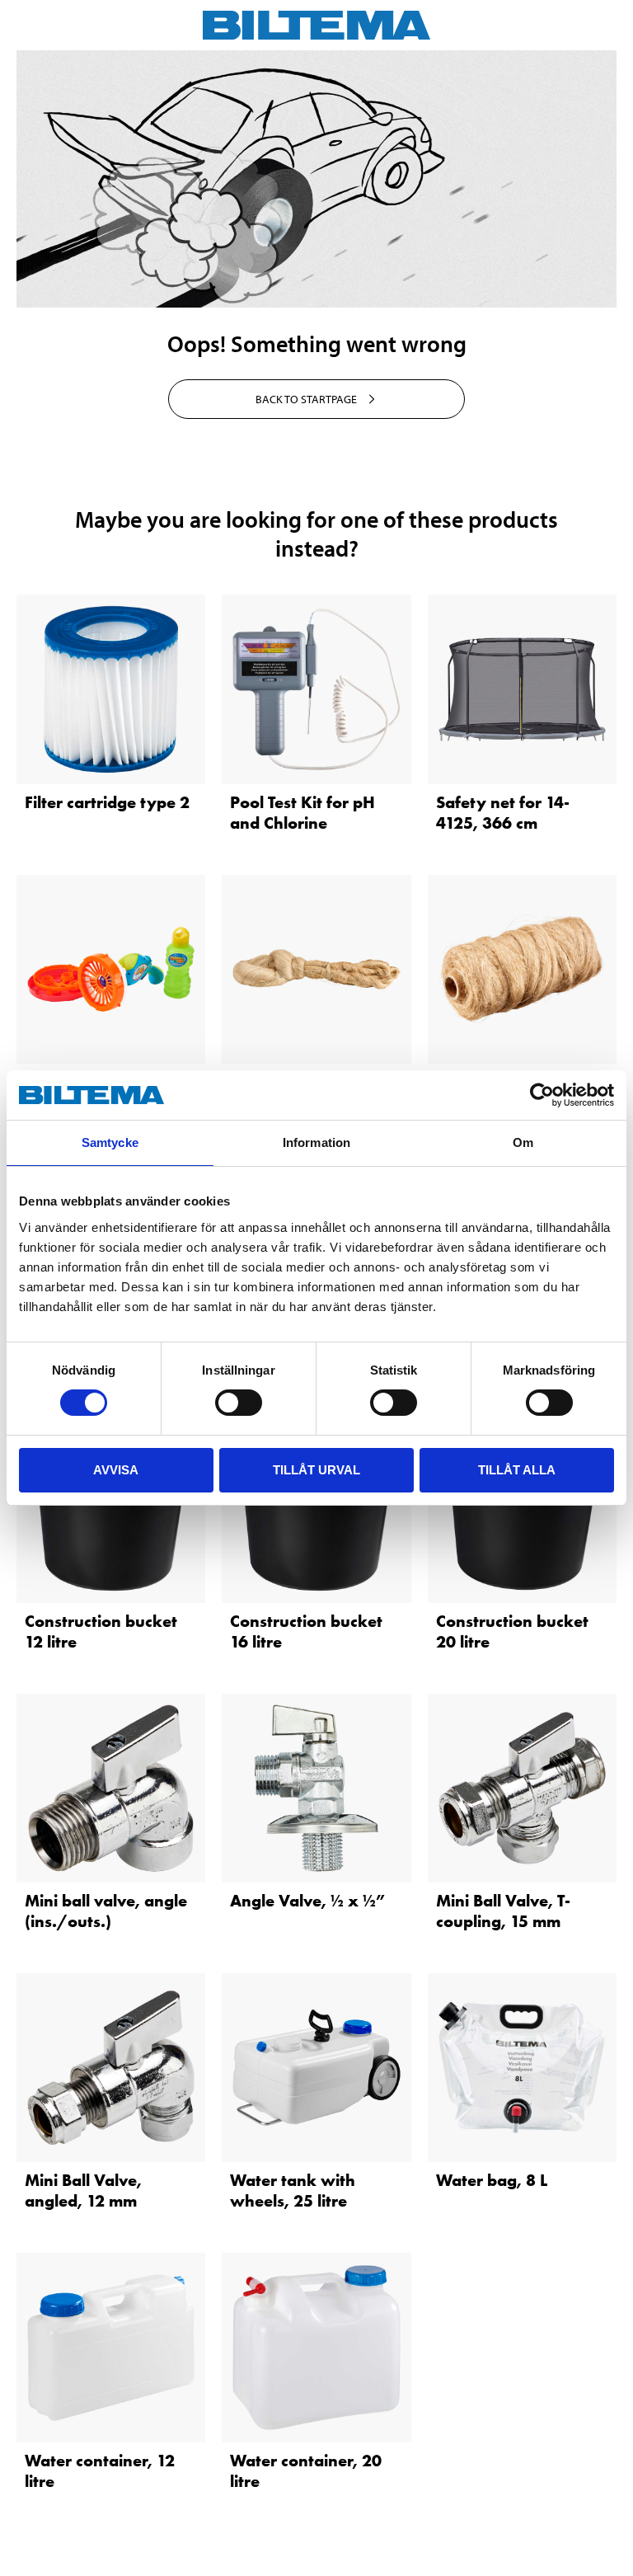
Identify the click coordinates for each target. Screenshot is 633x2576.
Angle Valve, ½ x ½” (307, 1901)
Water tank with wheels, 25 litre (293, 2191)
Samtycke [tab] (110, 1142)
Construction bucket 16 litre (306, 1631)
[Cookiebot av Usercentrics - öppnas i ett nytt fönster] (542, 1095)
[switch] (239, 1403)
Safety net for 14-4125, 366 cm (503, 813)
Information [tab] (316, 1142)
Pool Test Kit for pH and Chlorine (302, 813)
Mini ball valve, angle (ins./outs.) (106, 1911)
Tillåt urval (316, 1470)
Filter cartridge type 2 (107, 802)
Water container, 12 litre (100, 2471)
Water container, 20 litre (306, 2471)
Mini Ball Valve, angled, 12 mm (83, 2191)
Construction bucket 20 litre (512, 1631)
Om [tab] (523, 1142)
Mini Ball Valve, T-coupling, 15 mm (503, 1911)
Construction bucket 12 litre (101, 1631)
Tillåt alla (517, 1470)
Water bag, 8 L (492, 2180)
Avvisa (116, 1470)
